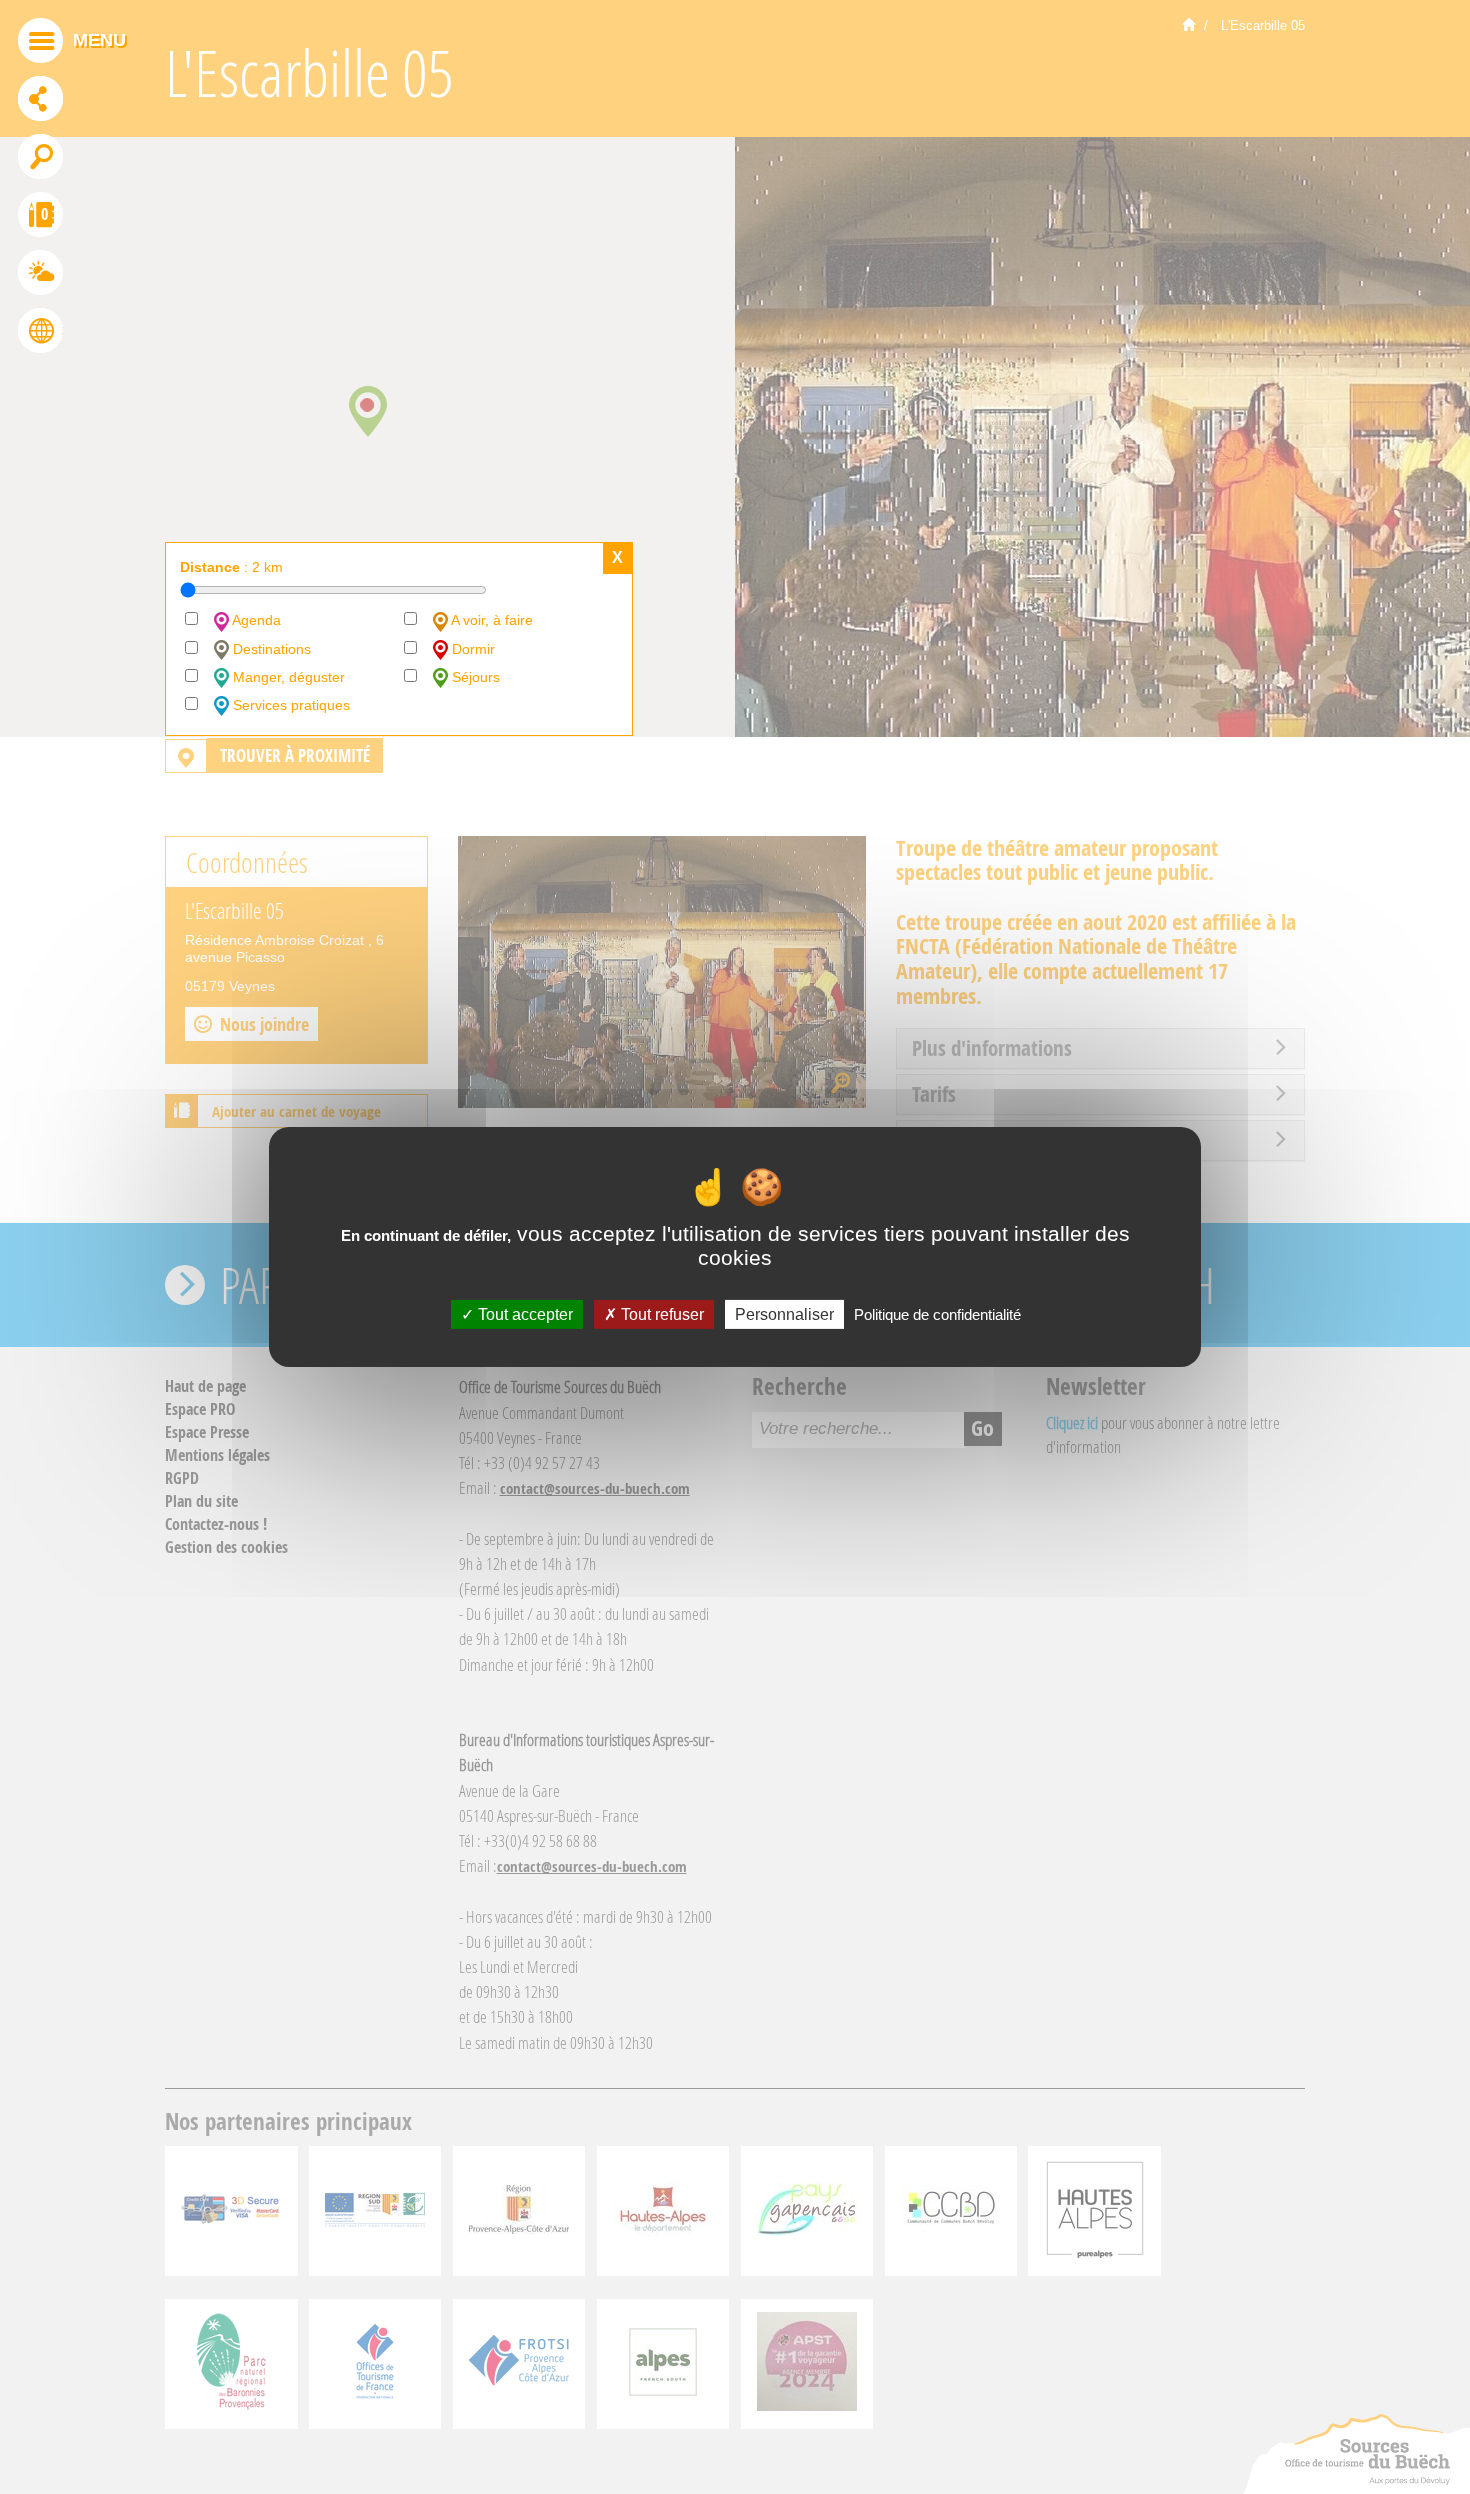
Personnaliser (784, 1314)
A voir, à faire (490, 620)
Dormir (471, 649)
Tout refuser (660, 1314)
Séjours (474, 677)
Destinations (270, 649)
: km (231, 567)
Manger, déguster (287, 677)
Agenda (255, 620)
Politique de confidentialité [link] (937, 1314)
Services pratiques (289, 705)
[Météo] (40, 275)
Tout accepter (523, 1314)
